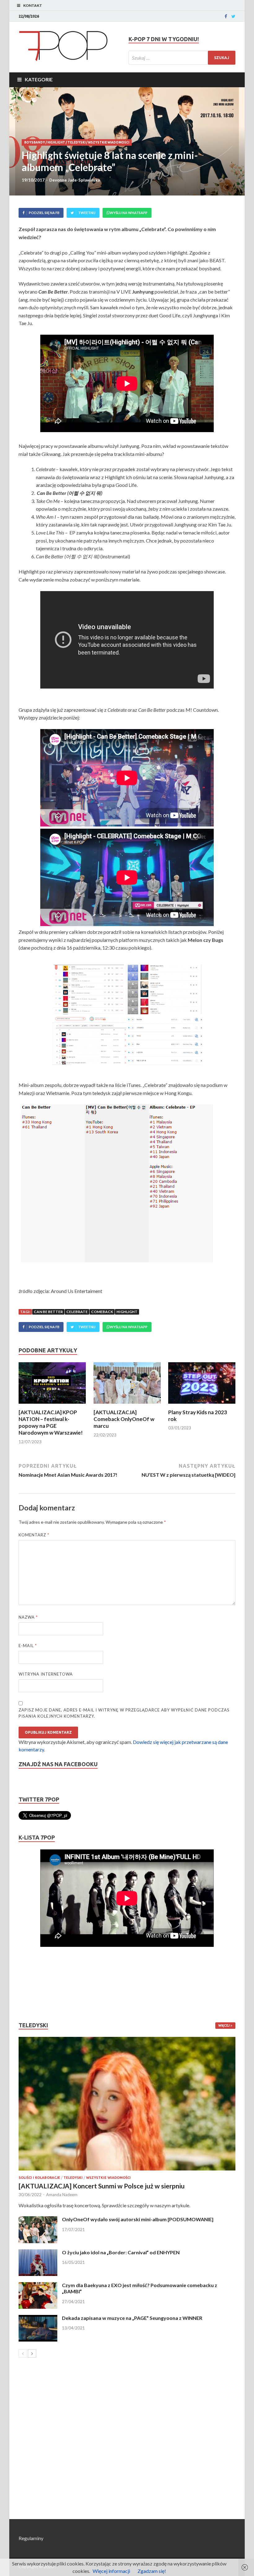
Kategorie (39, 79)
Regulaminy (31, 2538)
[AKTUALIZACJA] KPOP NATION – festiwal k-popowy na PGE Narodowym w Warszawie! (51, 1422)
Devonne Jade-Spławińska (74, 180)
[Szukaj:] (182, 58)
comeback (102, 1312)
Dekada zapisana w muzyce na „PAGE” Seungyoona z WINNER (132, 2318)
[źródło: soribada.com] (165, 1040)
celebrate (77, 1312)
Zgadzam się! (152, 2571)
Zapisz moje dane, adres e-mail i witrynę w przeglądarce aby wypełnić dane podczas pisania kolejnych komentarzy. (124, 1713)
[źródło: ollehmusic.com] (165, 990)
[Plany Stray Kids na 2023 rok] (202, 1405)
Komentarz (34, 1535)
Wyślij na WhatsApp (129, 213)
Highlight (56, 142)
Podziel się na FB (44, 213)
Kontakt (33, 5)
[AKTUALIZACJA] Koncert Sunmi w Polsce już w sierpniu (102, 2186)
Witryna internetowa (46, 1674)
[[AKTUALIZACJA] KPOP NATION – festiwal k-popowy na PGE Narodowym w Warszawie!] (52, 1405)
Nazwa (28, 1617)
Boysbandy (35, 142)
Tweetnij (87, 213)
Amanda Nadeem (62, 2195)
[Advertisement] (37, 1984)
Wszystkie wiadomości (109, 142)
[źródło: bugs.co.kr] (89, 1040)
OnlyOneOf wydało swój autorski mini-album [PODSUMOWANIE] (138, 2219)
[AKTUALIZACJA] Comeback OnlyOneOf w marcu (124, 1419)
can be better (48, 1312)
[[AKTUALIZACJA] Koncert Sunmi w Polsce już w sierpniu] (127, 2104)
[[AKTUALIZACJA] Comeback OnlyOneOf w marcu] (127, 1405)
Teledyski (77, 142)
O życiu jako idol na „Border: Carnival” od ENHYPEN (121, 2252)
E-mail (28, 1646)
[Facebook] (226, 16)
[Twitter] (233, 16)
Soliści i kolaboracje (39, 2178)
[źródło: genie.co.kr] (89, 990)
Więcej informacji (111, 2571)
